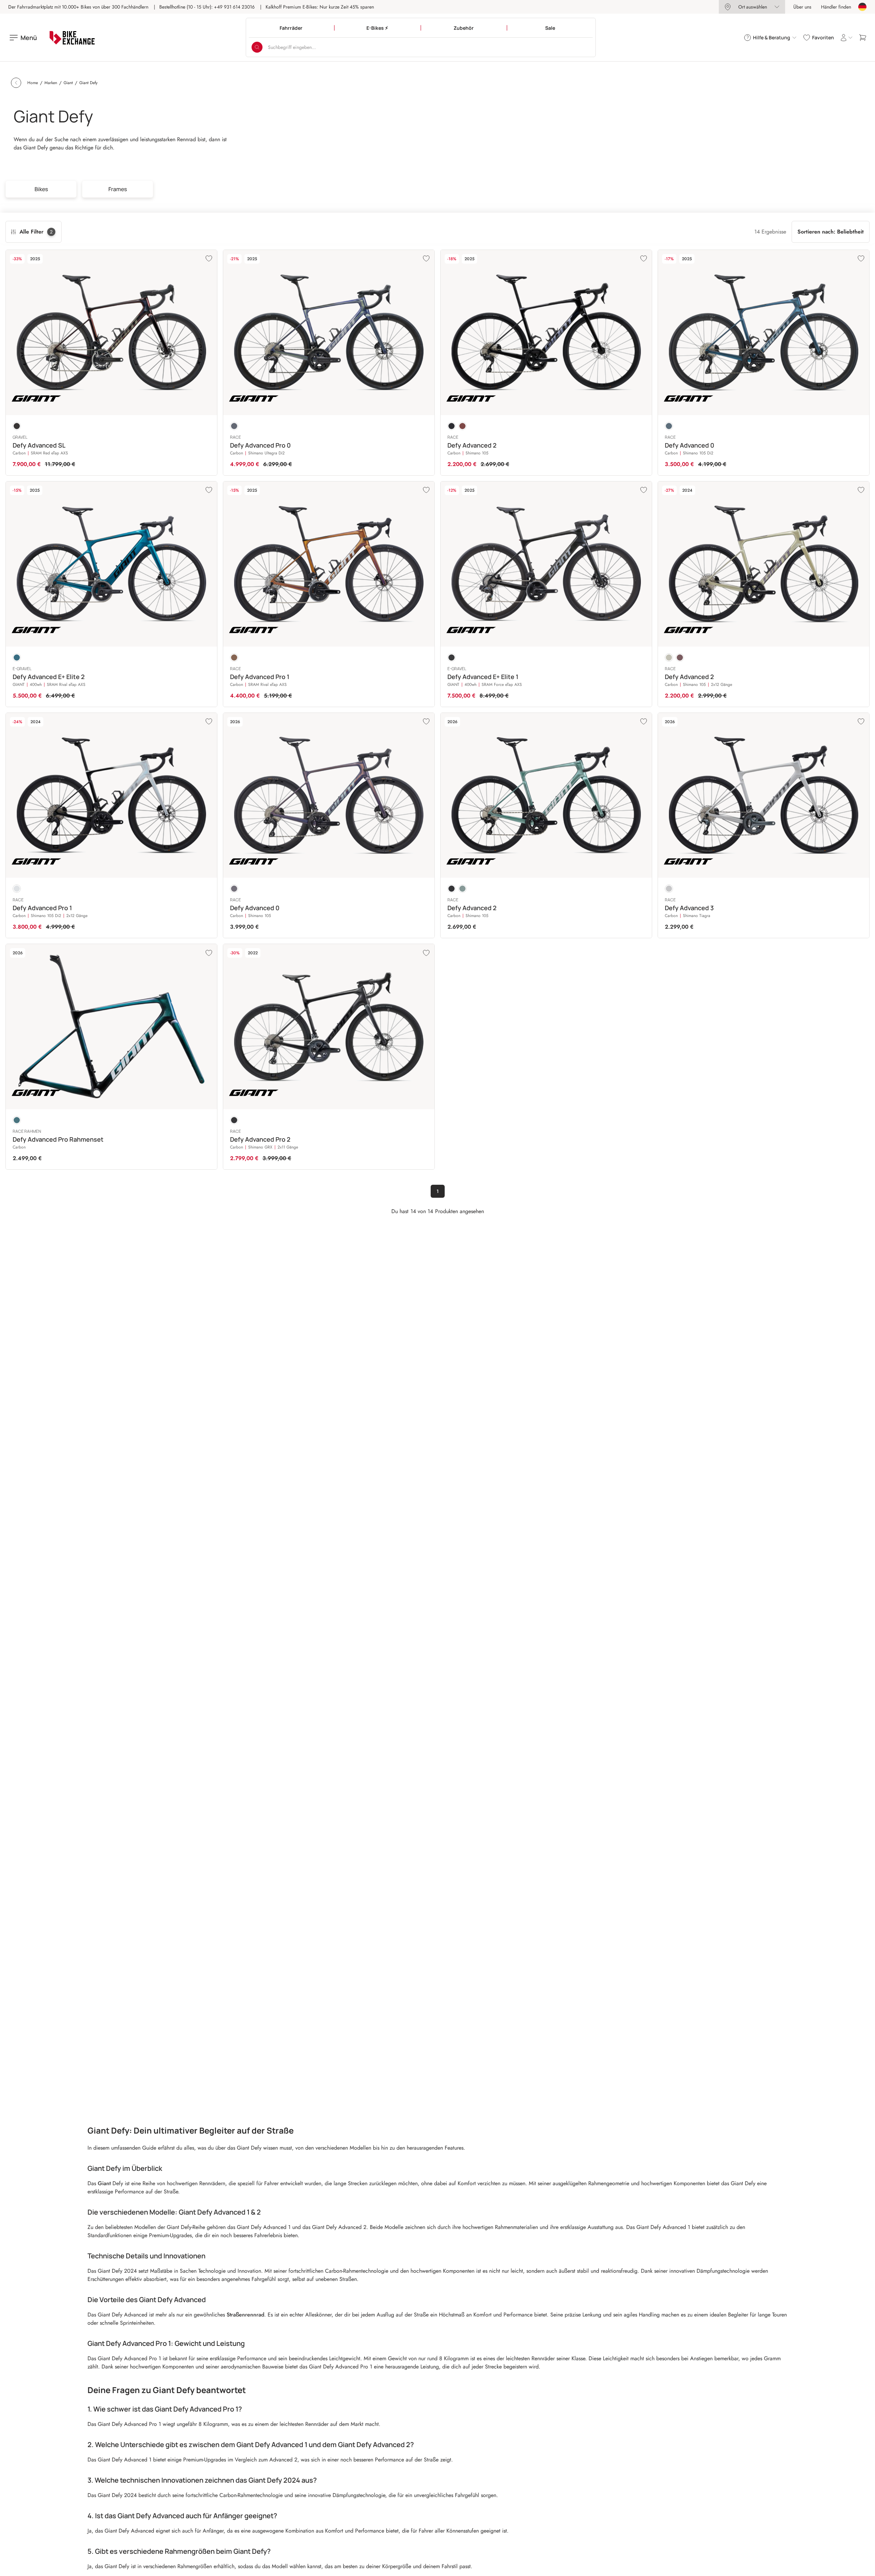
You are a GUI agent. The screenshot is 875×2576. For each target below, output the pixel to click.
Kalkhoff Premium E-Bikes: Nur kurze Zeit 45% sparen (320, 7)
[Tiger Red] (680, 658)
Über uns (802, 7)
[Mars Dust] (462, 426)
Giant (105, 2183)
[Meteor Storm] (234, 658)
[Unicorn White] (17, 889)
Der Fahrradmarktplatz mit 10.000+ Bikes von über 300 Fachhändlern (78, 7)
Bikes (41, 189)
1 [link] (438, 1191)
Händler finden (836, 7)
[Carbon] (452, 426)
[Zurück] (16, 83)
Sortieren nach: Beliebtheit (831, 232)
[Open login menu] (846, 38)
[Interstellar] (234, 426)
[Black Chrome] (234, 1120)
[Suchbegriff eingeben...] (257, 47)
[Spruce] (462, 889)
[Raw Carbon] (452, 658)
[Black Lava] (17, 426)
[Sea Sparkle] (17, 658)
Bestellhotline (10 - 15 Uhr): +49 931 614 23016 (207, 7)
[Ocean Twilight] (669, 426)
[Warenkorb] (863, 38)
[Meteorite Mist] (234, 889)
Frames (118, 189)
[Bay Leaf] (669, 658)
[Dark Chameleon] (17, 1120)
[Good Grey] (669, 889)
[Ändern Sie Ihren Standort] (862, 7)
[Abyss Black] (452, 889)
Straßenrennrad (245, 2315)
